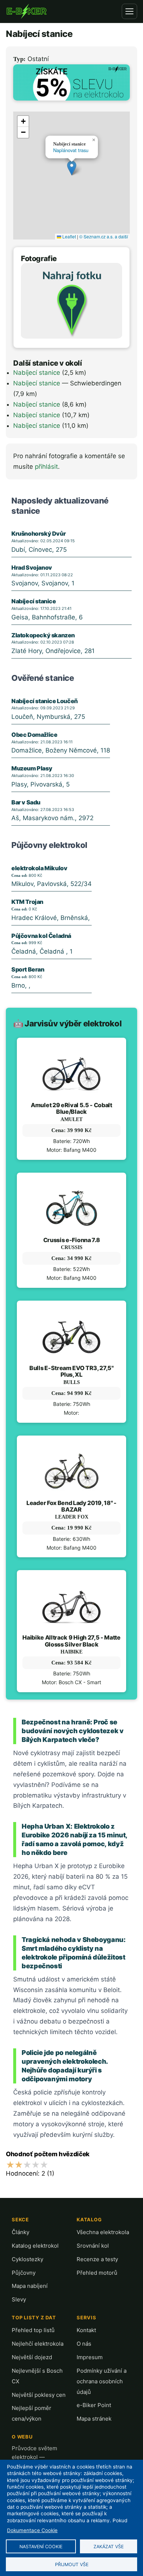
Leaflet (69, 236)
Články (21, 2232)
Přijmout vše (72, 2564)
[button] (72, 168)
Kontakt (86, 2330)
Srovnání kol (93, 2246)
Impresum (90, 2357)
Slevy (19, 2299)
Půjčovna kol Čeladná (41, 936)
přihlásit (46, 467)
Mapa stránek (94, 2419)
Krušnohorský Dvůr (38, 533)
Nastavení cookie (41, 2547)
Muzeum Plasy (32, 768)
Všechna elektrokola (103, 2232)
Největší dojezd (32, 2357)
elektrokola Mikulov (39, 868)
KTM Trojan (27, 902)
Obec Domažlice (34, 735)
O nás (84, 2344)
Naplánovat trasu (71, 150)
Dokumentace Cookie (32, 2530)
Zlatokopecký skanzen (43, 635)
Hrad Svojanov (32, 567)
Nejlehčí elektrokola (38, 2344)
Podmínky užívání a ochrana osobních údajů (102, 2381)
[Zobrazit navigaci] (129, 11)
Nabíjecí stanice (37, 373)
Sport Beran (28, 969)
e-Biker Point (94, 2405)
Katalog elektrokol (35, 2246)
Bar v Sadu (26, 802)
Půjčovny (24, 2273)
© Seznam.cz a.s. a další (104, 236)
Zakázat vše (109, 2547)
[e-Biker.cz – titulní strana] (26, 11)
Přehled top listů (33, 2330)
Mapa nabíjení (30, 2286)
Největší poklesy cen (39, 2395)
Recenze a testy (97, 2259)
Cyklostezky (27, 2259)
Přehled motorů (97, 2273)
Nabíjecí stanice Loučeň (45, 701)
